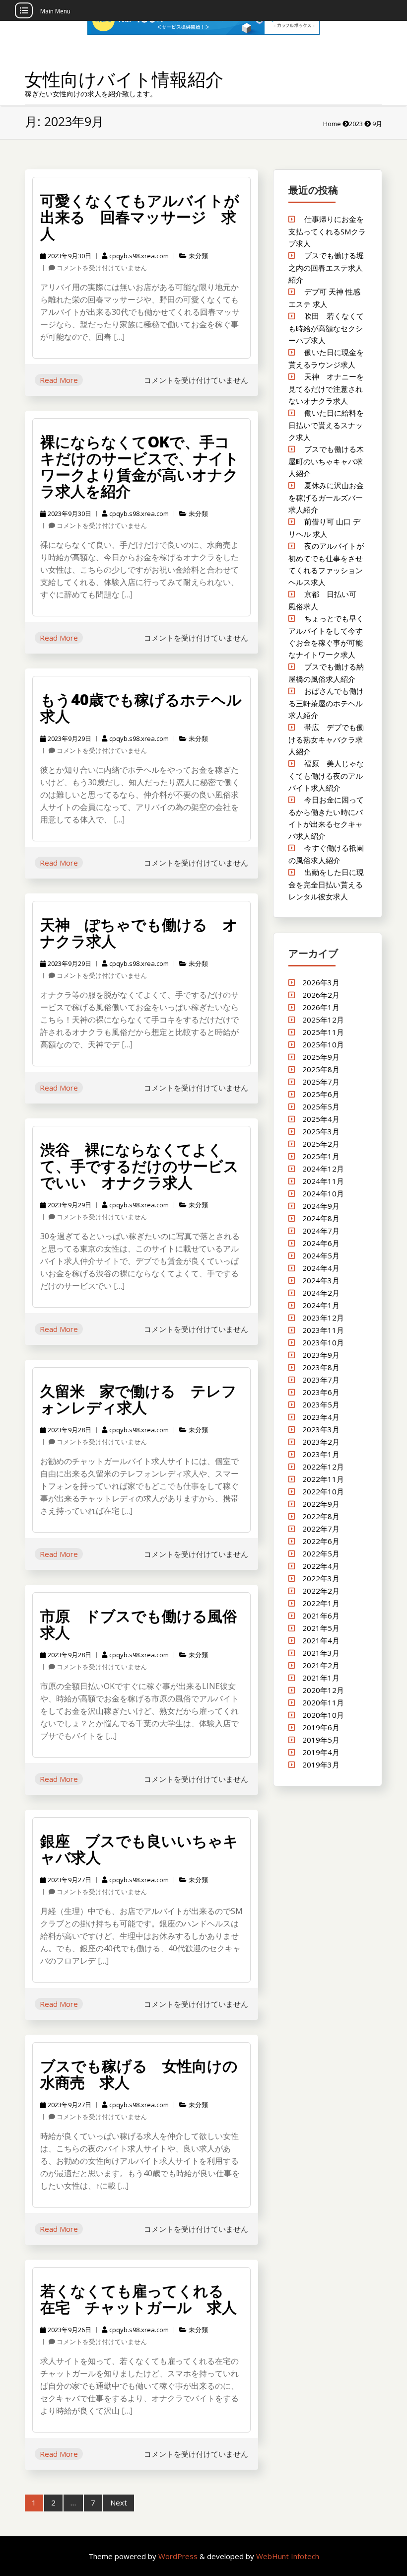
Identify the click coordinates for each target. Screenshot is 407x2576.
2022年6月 (321, 1541)
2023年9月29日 (69, 738)
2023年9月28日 (69, 1430)
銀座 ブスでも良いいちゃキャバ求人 (139, 1849)
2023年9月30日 (69, 256)
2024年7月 (321, 1231)
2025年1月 (321, 1156)
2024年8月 (321, 1218)
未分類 (198, 256)
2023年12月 (323, 1318)
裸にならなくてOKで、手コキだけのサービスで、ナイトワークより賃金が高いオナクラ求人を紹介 (140, 466)
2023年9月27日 (69, 1880)
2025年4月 (321, 1119)
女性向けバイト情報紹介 (124, 79)
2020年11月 (323, 1702)
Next (119, 2502)
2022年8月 (321, 1516)
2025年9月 (321, 1057)
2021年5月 (321, 1628)
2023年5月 (321, 1404)
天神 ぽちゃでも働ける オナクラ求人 (139, 933)
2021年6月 (321, 1616)
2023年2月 (321, 1442)
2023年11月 (323, 1330)
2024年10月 (323, 1193)
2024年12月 (323, 1169)
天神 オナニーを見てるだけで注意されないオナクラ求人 (326, 389)
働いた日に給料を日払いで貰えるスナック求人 (326, 425)
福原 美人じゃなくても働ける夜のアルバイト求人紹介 (326, 775)
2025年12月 (323, 1020)
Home (332, 124)
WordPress (179, 2556)
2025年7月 (321, 1082)
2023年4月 (321, 1417)
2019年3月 (321, 1765)
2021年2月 (321, 1665)
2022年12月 (323, 1467)
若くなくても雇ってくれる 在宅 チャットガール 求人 (139, 2299)
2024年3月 (321, 1280)
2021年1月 (321, 1678)
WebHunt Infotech (288, 2556)
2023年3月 (321, 1429)
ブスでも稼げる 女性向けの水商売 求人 (139, 2074)
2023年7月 (321, 1380)
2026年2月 (321, 995)
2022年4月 (321, 1566)
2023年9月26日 (69, 2330)
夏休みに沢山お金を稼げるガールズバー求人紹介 (326, 497)
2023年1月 (321, 1454)
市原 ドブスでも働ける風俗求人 (139, 1624)
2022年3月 (321, 1578)
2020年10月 (323, 1715)
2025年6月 (321, 1094)
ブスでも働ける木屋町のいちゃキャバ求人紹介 (326, 461)
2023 (356, 124)
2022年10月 (323, 1491)
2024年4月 (321, 1268)
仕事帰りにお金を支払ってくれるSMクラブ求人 (327, 231)
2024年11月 (323, 1181)
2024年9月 (321, 1206)
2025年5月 (321, 1106)
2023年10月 (323, 1342)
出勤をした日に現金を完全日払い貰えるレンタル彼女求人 (326, 884)
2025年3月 (321, 1131)
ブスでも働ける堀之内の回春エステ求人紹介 (326, 267)
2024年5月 (321, 1255)
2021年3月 (321, 1653)
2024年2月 (321, 1293)
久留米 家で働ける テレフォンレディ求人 (138, 1399)
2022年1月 (321, 1603)
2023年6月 (321, 1392)
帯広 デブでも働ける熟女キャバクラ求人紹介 (326, 739)
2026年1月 (321, 1007)
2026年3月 (321, 982)
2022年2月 (321, 1591)
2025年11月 (323, 1032)
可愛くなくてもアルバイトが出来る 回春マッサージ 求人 (140, 217)
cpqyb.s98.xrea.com (139, 256)
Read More (59, 380)
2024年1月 (321, 1305)
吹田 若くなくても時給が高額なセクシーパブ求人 (326, 328)
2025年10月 (323, 1044)
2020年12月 (323, 1690)
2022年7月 (321, 1529)
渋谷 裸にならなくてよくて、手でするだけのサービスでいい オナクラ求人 (139, 1166)
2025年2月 (321, 1144)
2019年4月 (321, 1752)
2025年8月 (321, 1069)
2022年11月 (323, 1479)
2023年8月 (321, 1367)
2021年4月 (321, 1640)
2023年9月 (321, 1355)
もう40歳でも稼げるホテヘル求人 (141, 708)
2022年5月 (321, 1553)
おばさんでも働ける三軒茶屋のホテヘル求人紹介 (326, 703)
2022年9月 (321, 1504)
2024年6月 (321, 1243)
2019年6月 (321, 1727)
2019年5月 (321, 1740)
